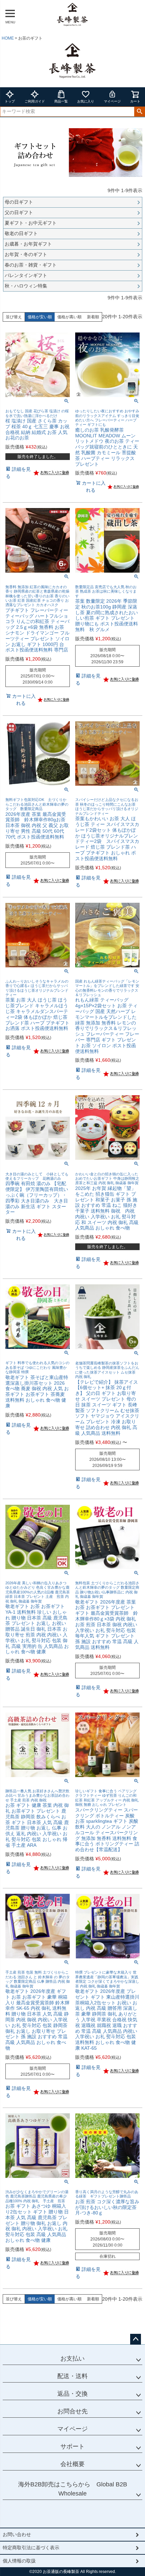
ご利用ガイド (35, 101)
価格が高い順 (69, 317)
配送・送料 (72, 2376)
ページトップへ (136, 2339)
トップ (10, 101)
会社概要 (72, 2464)
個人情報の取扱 (19, 2561)
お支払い (72, 2359)
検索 (139, 112)
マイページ (112, 101)
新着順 (93, 317)
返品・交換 (72, 2394)
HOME (8, 38)
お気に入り (86, 101)
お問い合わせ (17, 2534)
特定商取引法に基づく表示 (31, 2548)
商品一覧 (61, 101)
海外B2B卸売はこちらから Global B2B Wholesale (73, 2489)
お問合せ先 (72, 2411)
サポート (72, 2446)
